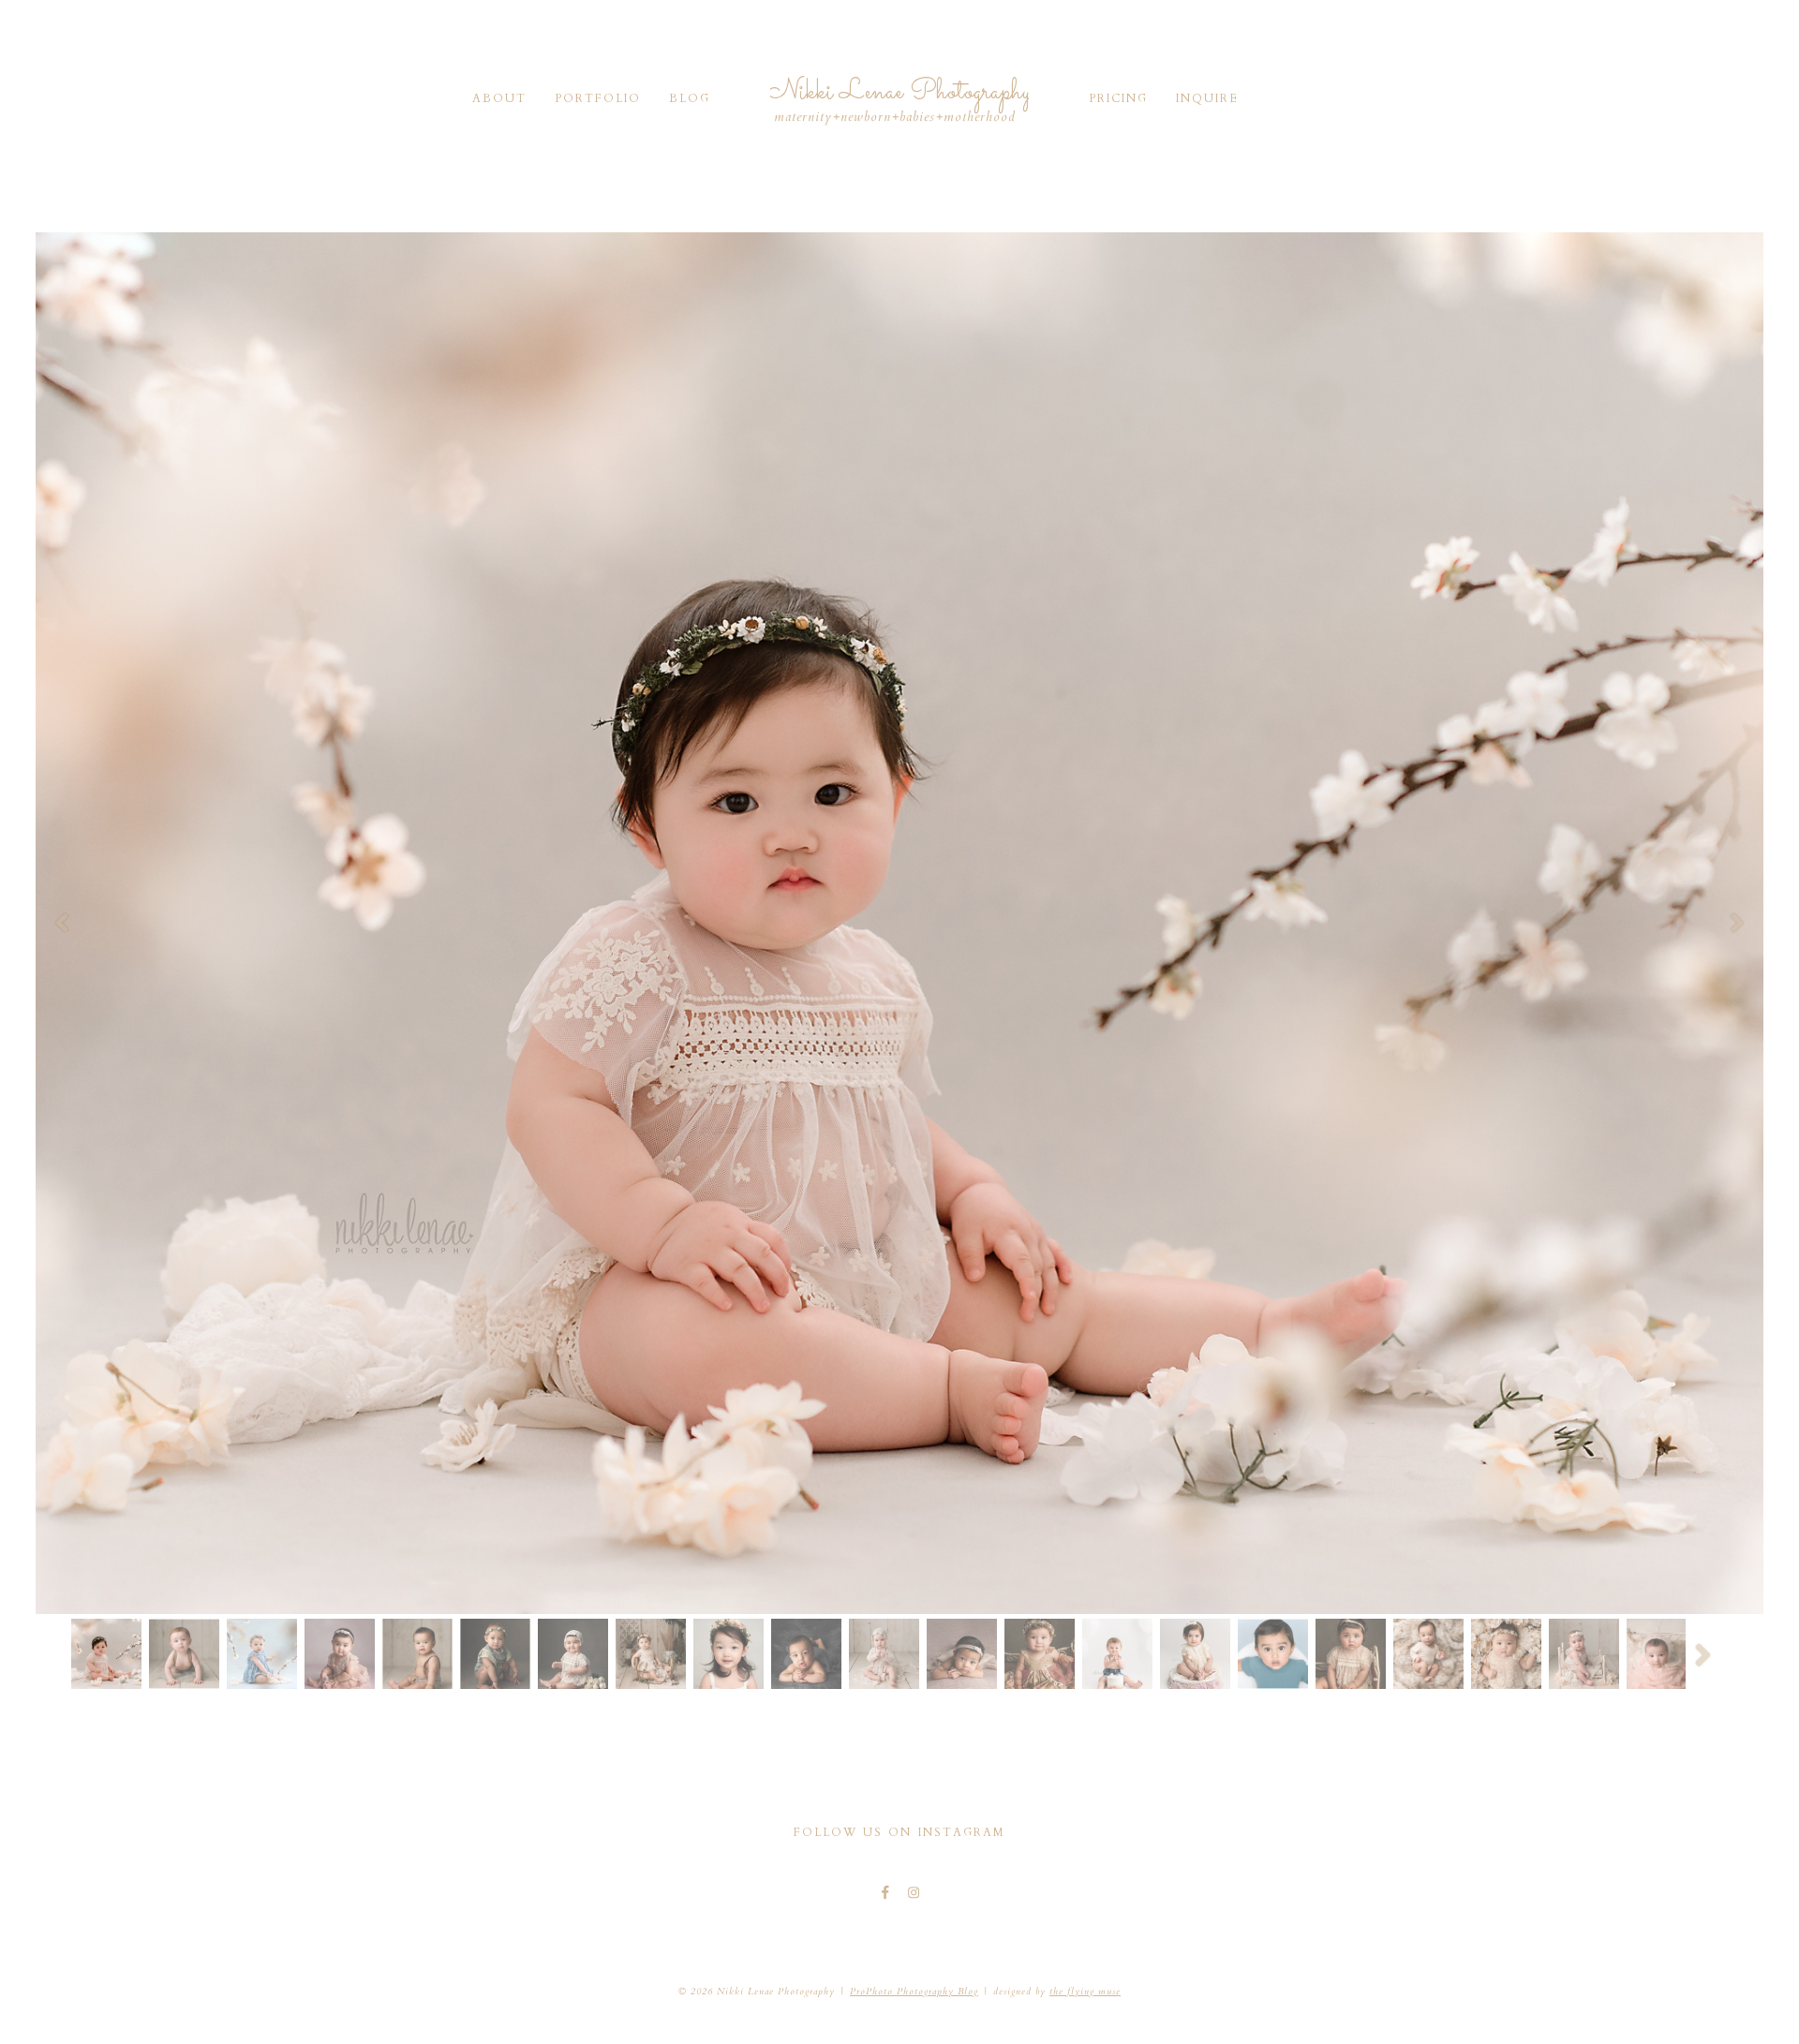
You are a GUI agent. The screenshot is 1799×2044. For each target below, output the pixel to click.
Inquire (1207, 98)
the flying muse (1085, 1992)
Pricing (1118, 98)
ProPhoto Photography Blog (914, 1992)
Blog (690, 98)
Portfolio (598, 98)
